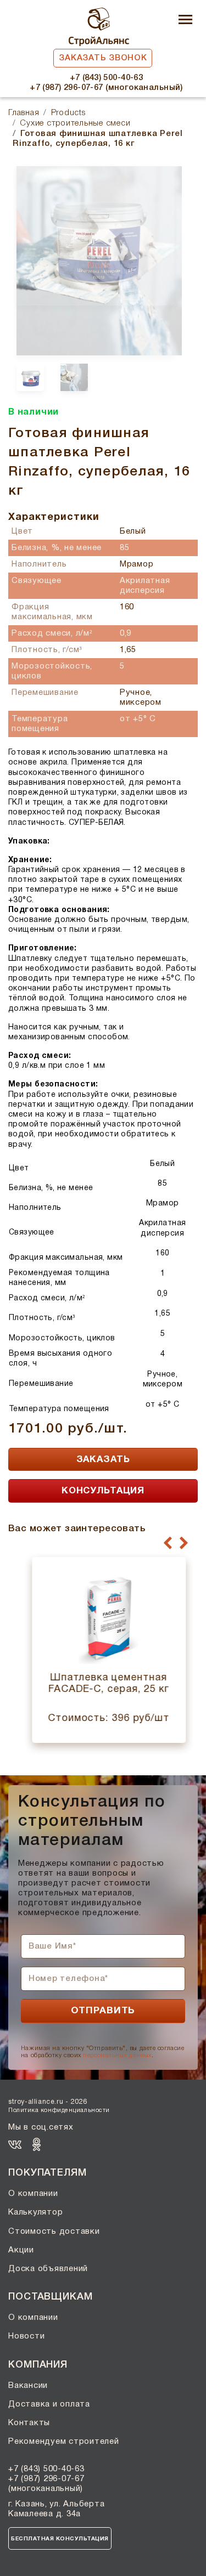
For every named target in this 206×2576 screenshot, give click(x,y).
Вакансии (28, 2386)
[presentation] (168, 1543)
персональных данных (117, 2056)
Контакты (29, 2423)
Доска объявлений (48, 2269)
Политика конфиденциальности (59, 2110)
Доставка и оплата (49, 2404)
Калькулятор (35, 2212)
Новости (26, 2336)
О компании (33, 2194)
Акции (21, 2250)
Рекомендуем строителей (64, 2442)
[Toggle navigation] (185, 21)
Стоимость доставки (54, 2232)
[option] (95, 236)
